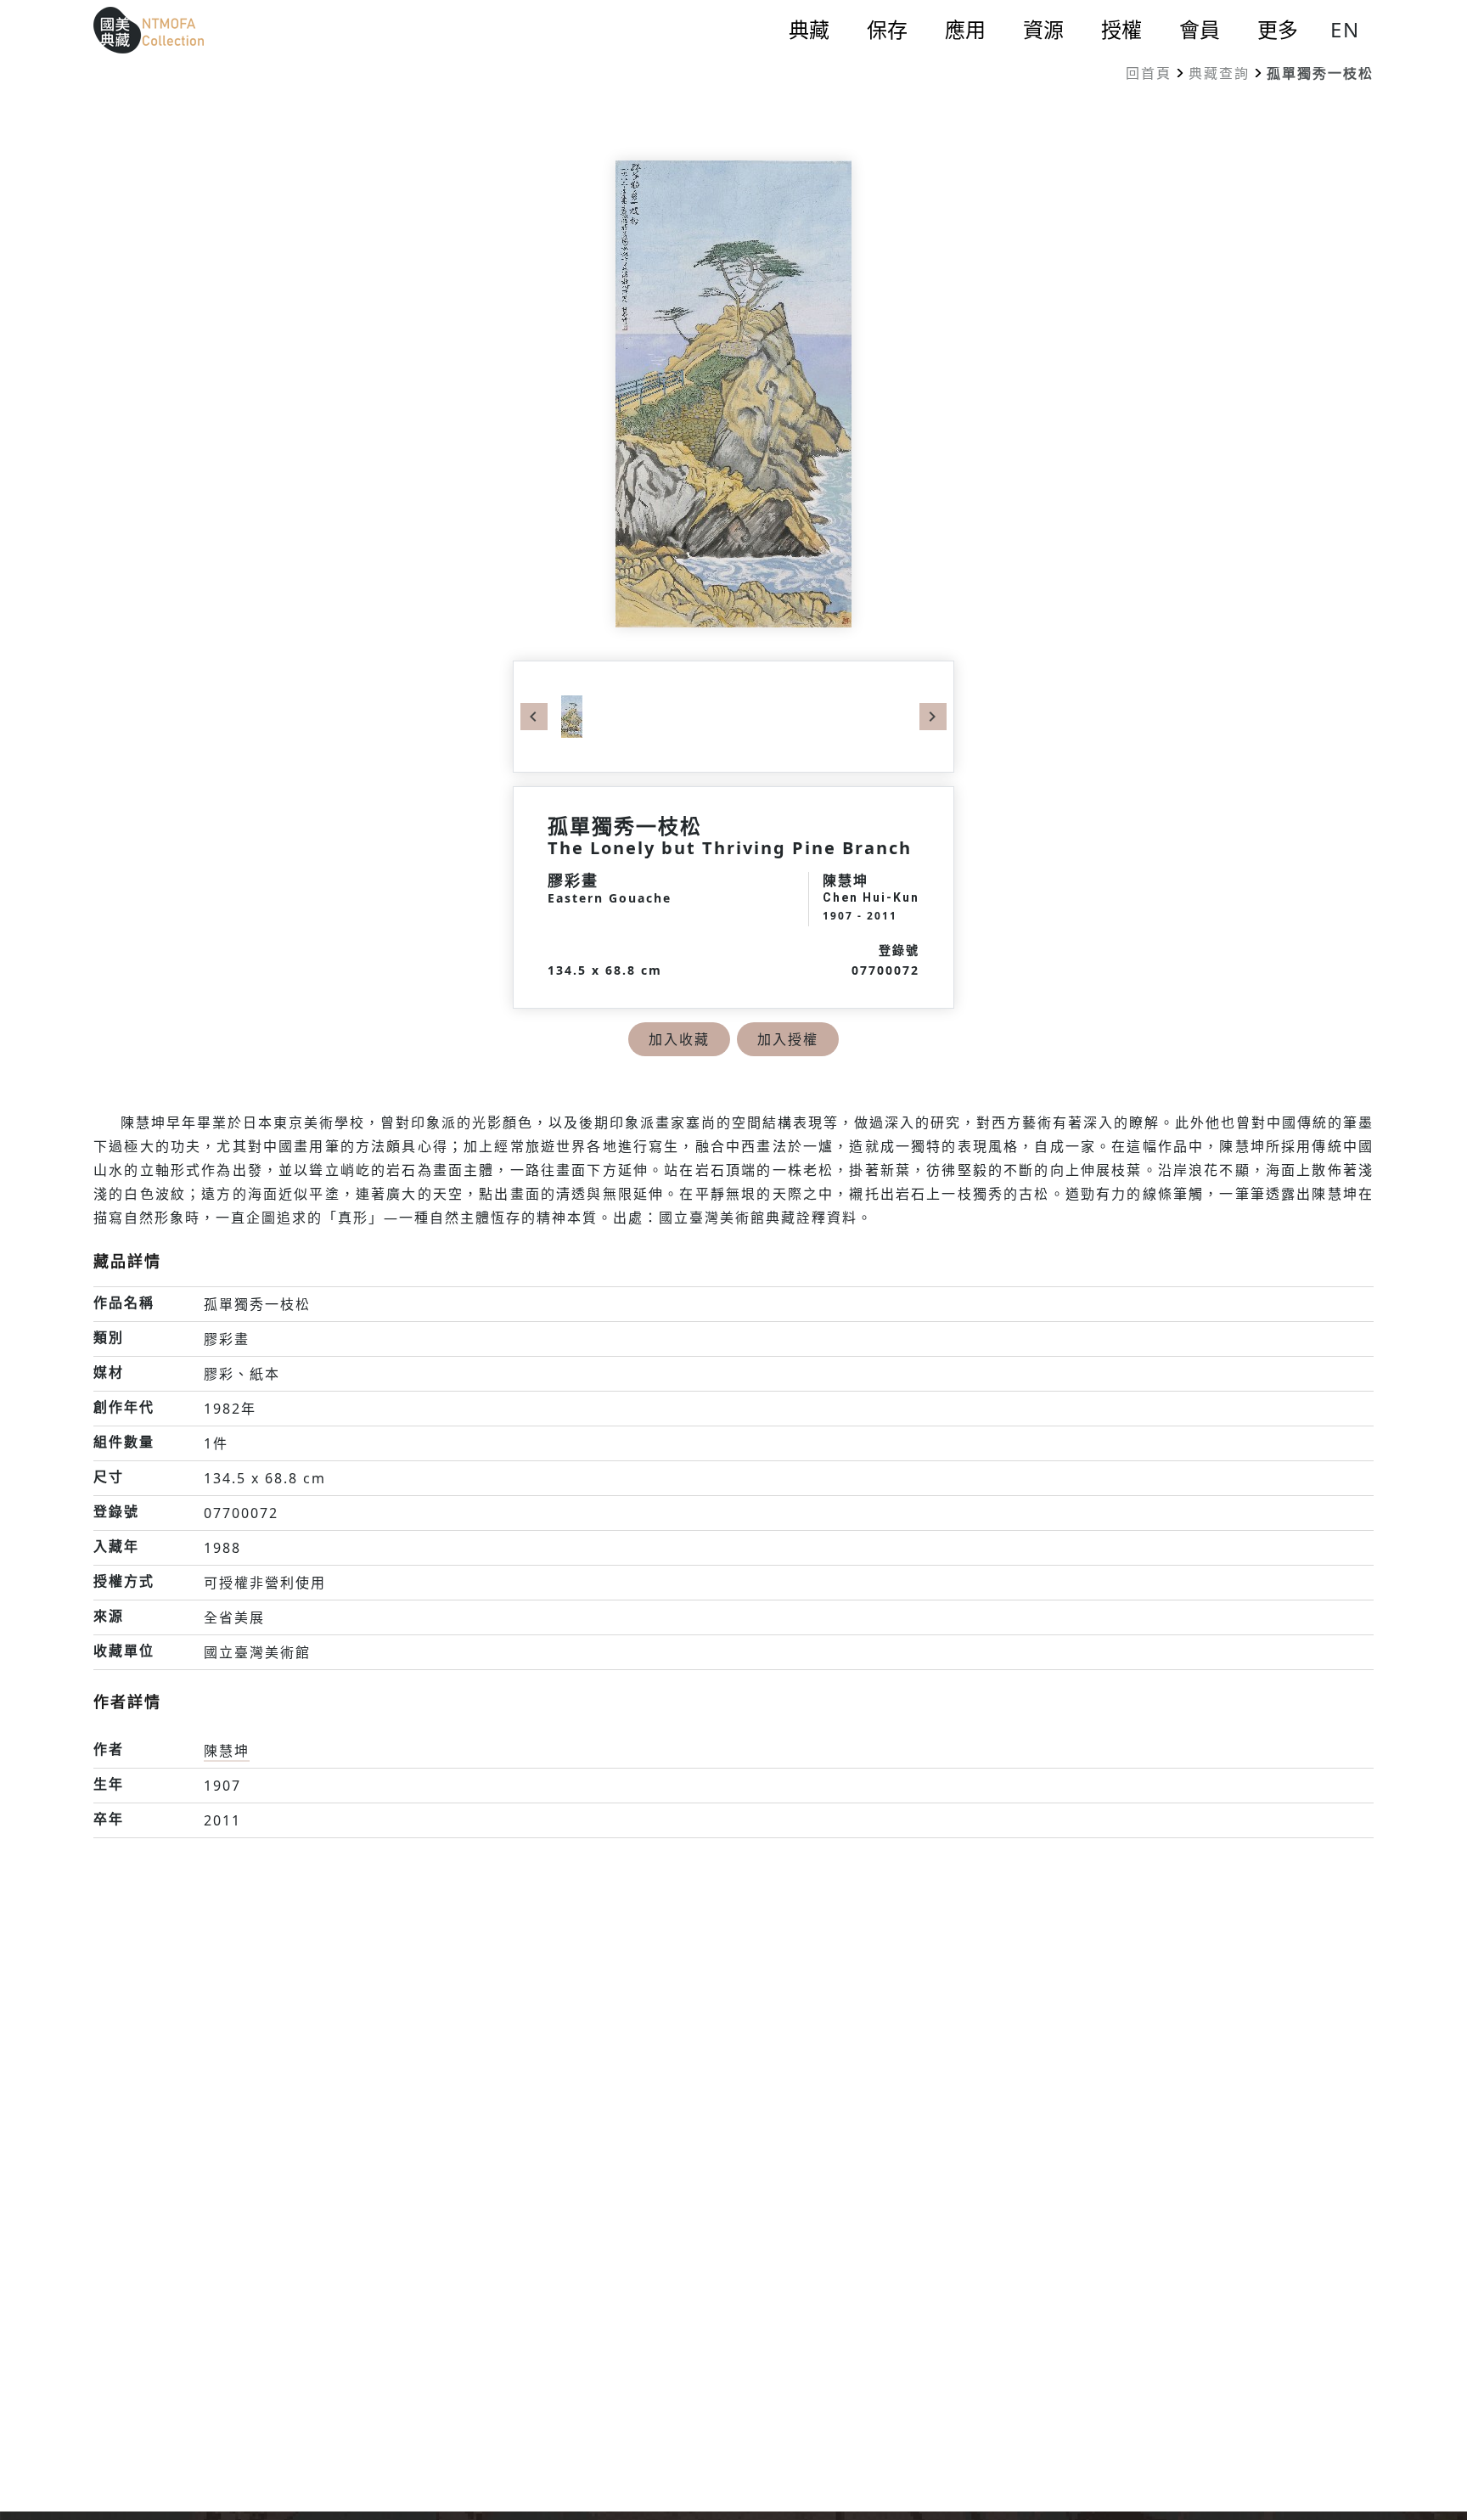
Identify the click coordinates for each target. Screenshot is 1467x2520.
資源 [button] (1043, 30)
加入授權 (788, 1039)
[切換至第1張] (572, 715)
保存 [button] (887, 30)
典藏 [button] (809, 30)
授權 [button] (1121, 30)
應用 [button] (965, 30)
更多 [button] (1278, 30)
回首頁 (1149, 73)
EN (1345, 29)
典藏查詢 (1219, 73)
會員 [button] (1200, 30)
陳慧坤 (227, 1751)
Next (933, 717)
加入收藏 (679, 1039)
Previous (534, 717)
